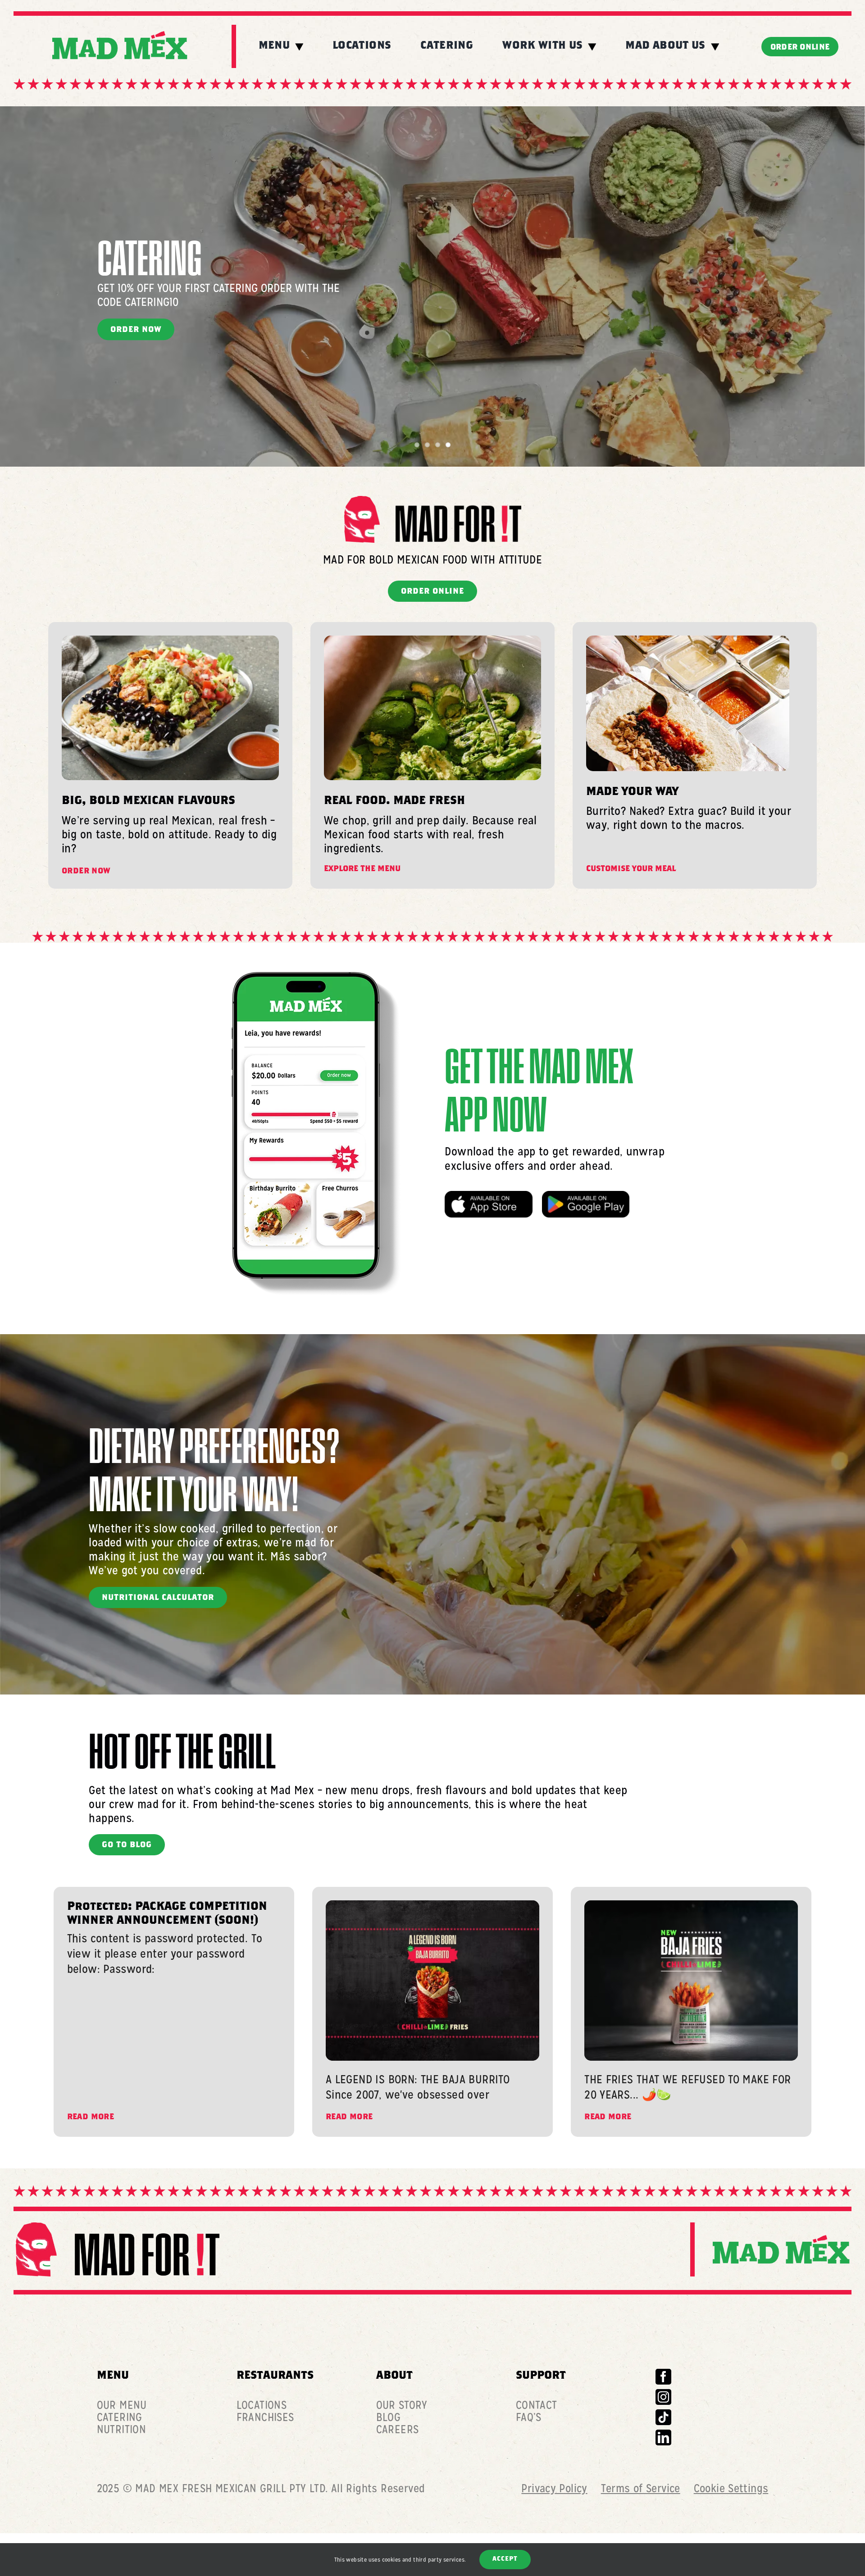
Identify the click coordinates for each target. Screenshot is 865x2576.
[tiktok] (663, 2417)
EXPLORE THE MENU (362, 870)
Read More (91, 2118)
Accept (505, 2559)
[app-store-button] (488, 1197)
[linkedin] (663, 2437)
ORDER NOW (86, 872)
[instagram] (663, 2397)
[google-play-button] (586, 1197)
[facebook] (663, 2377)
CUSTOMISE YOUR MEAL (631, 870)
